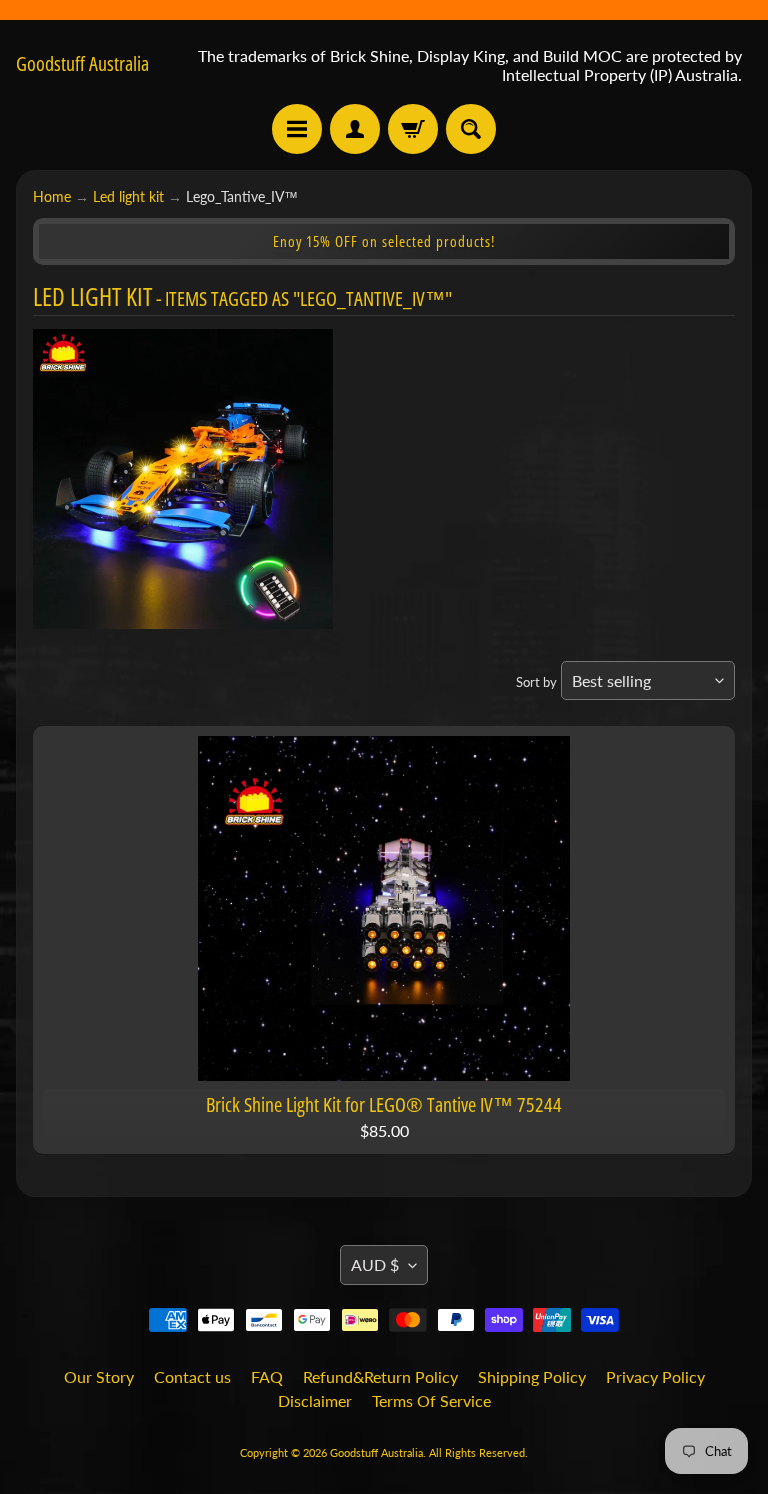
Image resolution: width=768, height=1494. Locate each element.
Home (52, 197)
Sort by (536, 682)
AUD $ (375, 1264)
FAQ (267, 1376)
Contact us (192, 1376)
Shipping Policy (532, 1376)
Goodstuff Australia (82, 64)
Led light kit (128, 197)
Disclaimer (315, 1400)
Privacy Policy (655, 1376)
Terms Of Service (431, 1400)
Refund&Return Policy (380, 1376)
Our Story (99, 1376)
